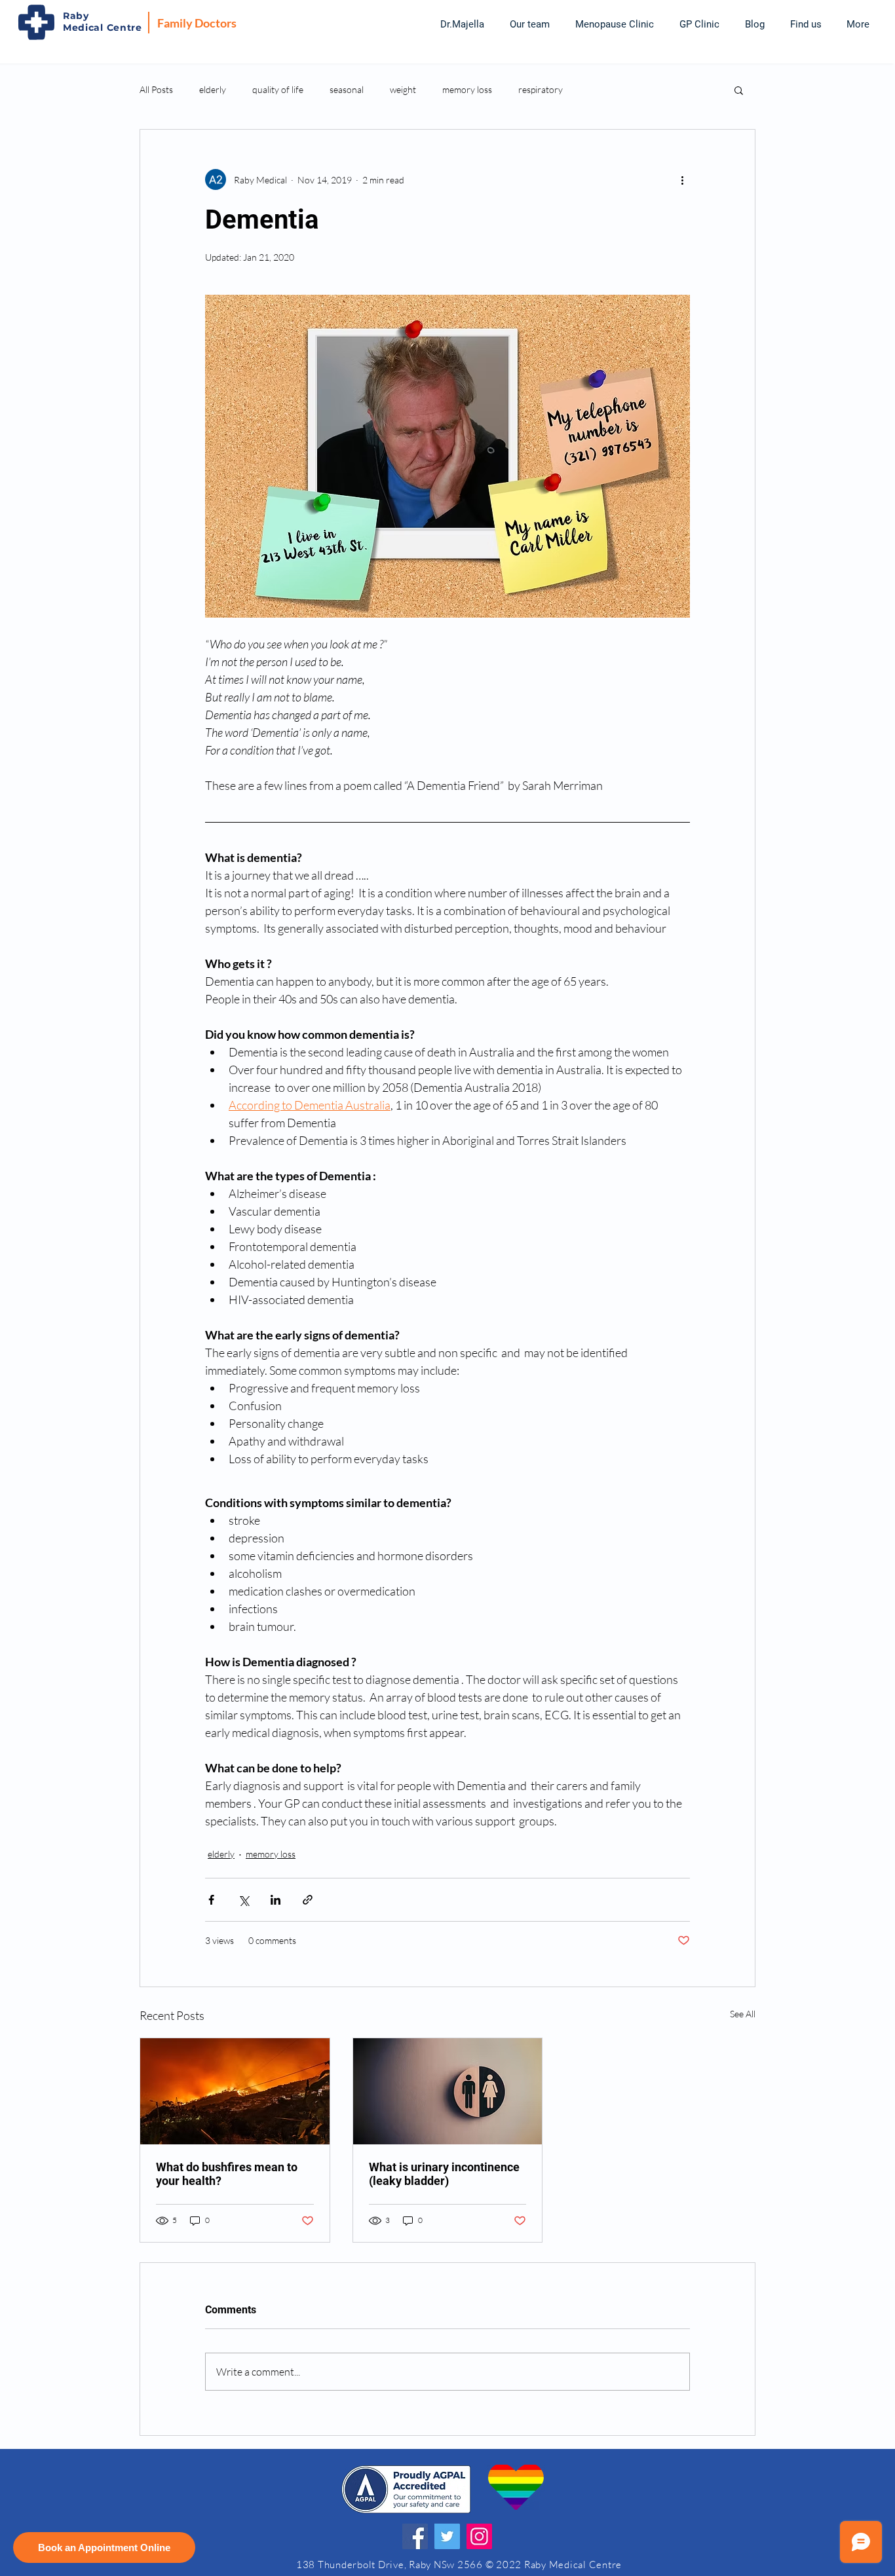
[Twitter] (447, 2536)
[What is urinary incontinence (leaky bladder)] (448, 2091)
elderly (213, 89)
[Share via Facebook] (211, 1900)
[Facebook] (415, 2536)
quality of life (278, 89)
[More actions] (682, 179)
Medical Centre (103, 28)
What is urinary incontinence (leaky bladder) (444, 2174)
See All (743, 2014)
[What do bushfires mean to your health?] (235, 2091)
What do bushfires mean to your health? (227, 2174)
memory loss (467, 89)
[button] (529, 24)
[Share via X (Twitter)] (243, 1900)
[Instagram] (479, 2536)
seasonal (347, 89)
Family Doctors (197, 23)
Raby (76, 16)
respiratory (541, 89)
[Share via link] (308, 1900)
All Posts (156, 89)
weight (403, 89)
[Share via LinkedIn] (276, 1900)
